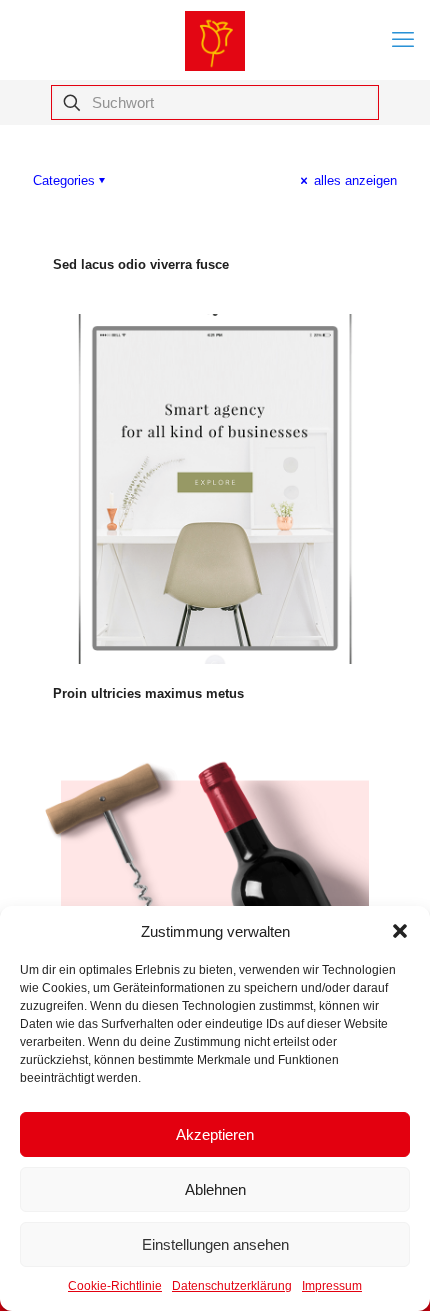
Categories (64, 180)
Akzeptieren (215, 1134)
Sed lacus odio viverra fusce (141, 264)
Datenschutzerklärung (232, 1286)
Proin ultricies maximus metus (148, 693)
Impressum (332, 1286)
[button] (400, 931)
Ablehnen (215, 1189)
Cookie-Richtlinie (115, 1286)
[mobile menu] (403, 40)
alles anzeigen (353, 180)
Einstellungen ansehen (215, 1244)
